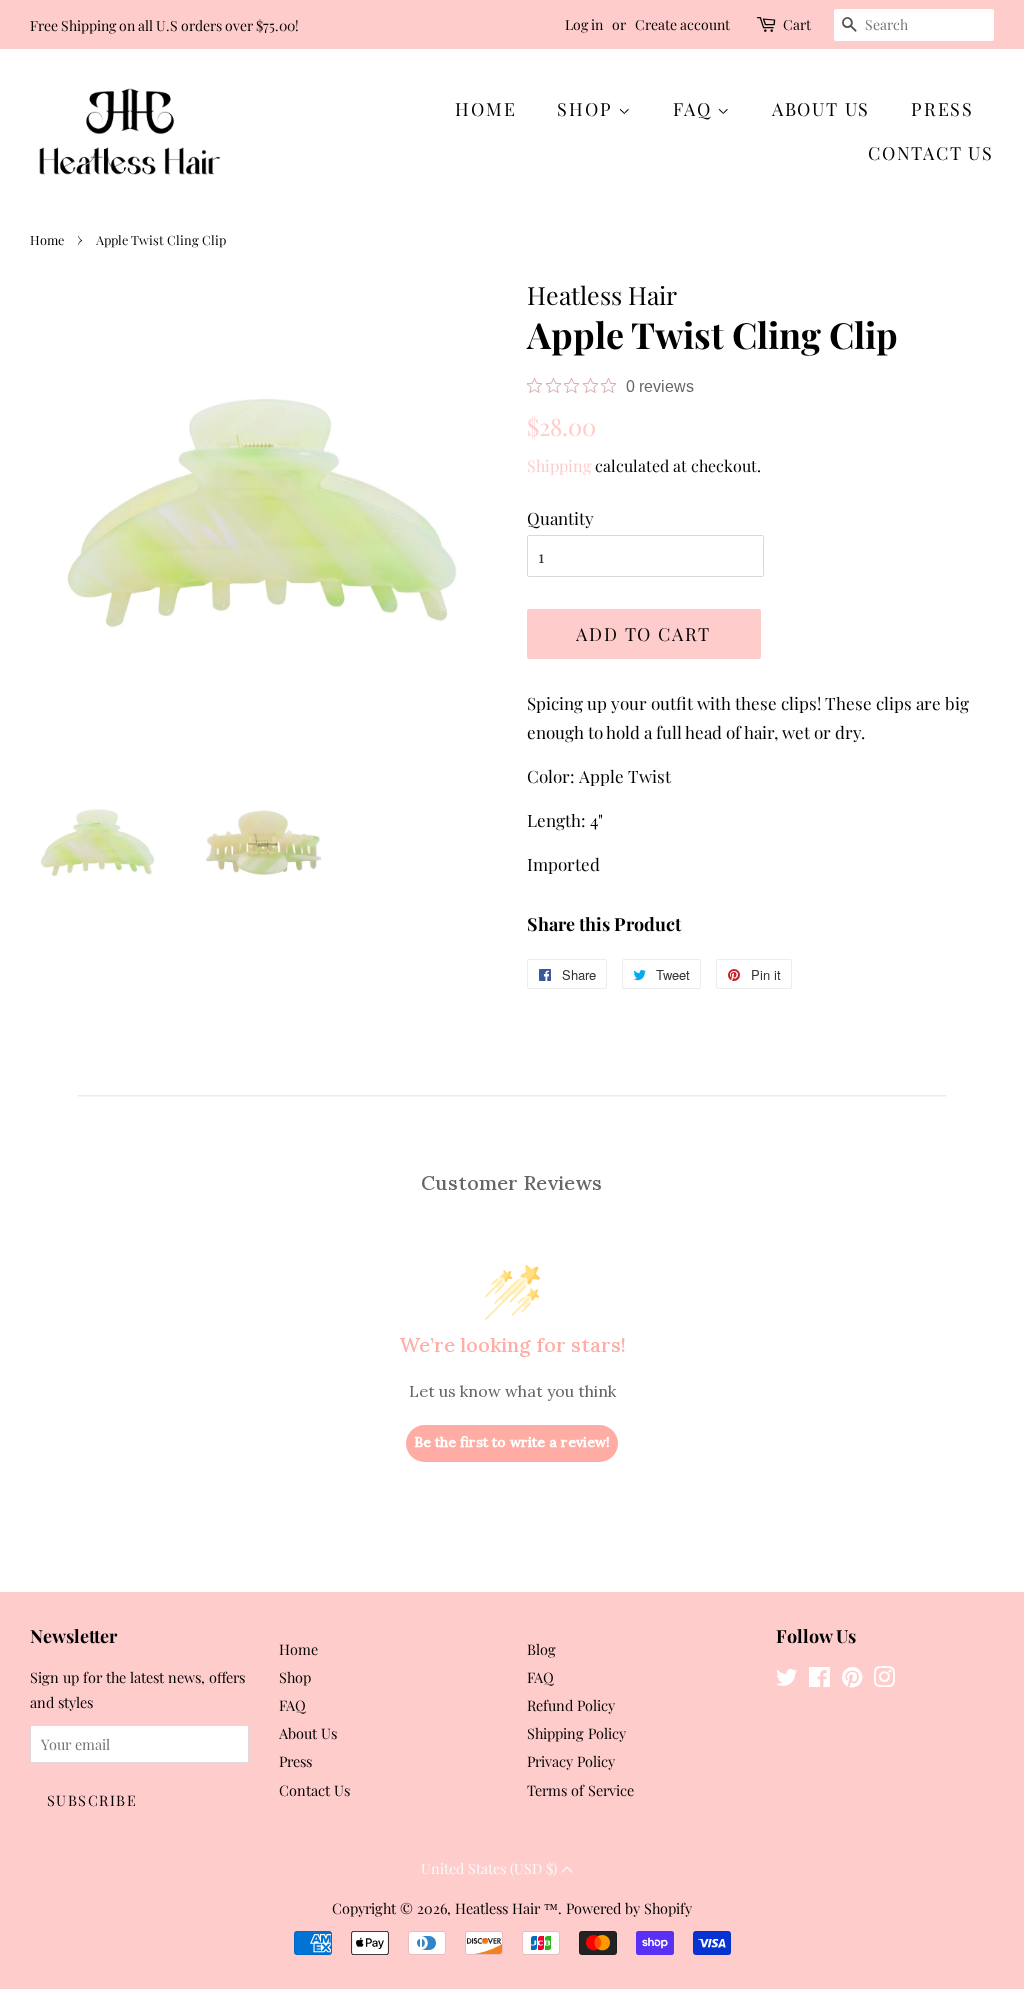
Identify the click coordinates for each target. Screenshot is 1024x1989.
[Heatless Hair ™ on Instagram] (884, 1680)
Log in (584, 24)
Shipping (559, 465)
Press (942, 109)
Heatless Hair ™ (506, 1908)
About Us (821, 109)
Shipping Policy (576, 1733)
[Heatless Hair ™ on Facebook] (819, 1680)
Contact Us (931, 153)
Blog (541, 1649)
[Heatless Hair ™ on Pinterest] (852, 1680)
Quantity (560, 518)
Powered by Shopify (629, 1908)
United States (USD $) (491, 1868)
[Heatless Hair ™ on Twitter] (787, 1680)
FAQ (695, 109)
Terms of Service (580, 1790)
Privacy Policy (571, 1761)
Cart (797, 24)
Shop (587, 109)
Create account (682, 24)
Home (485, 109)
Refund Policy (571, 1705)
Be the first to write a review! (512, 1442)
